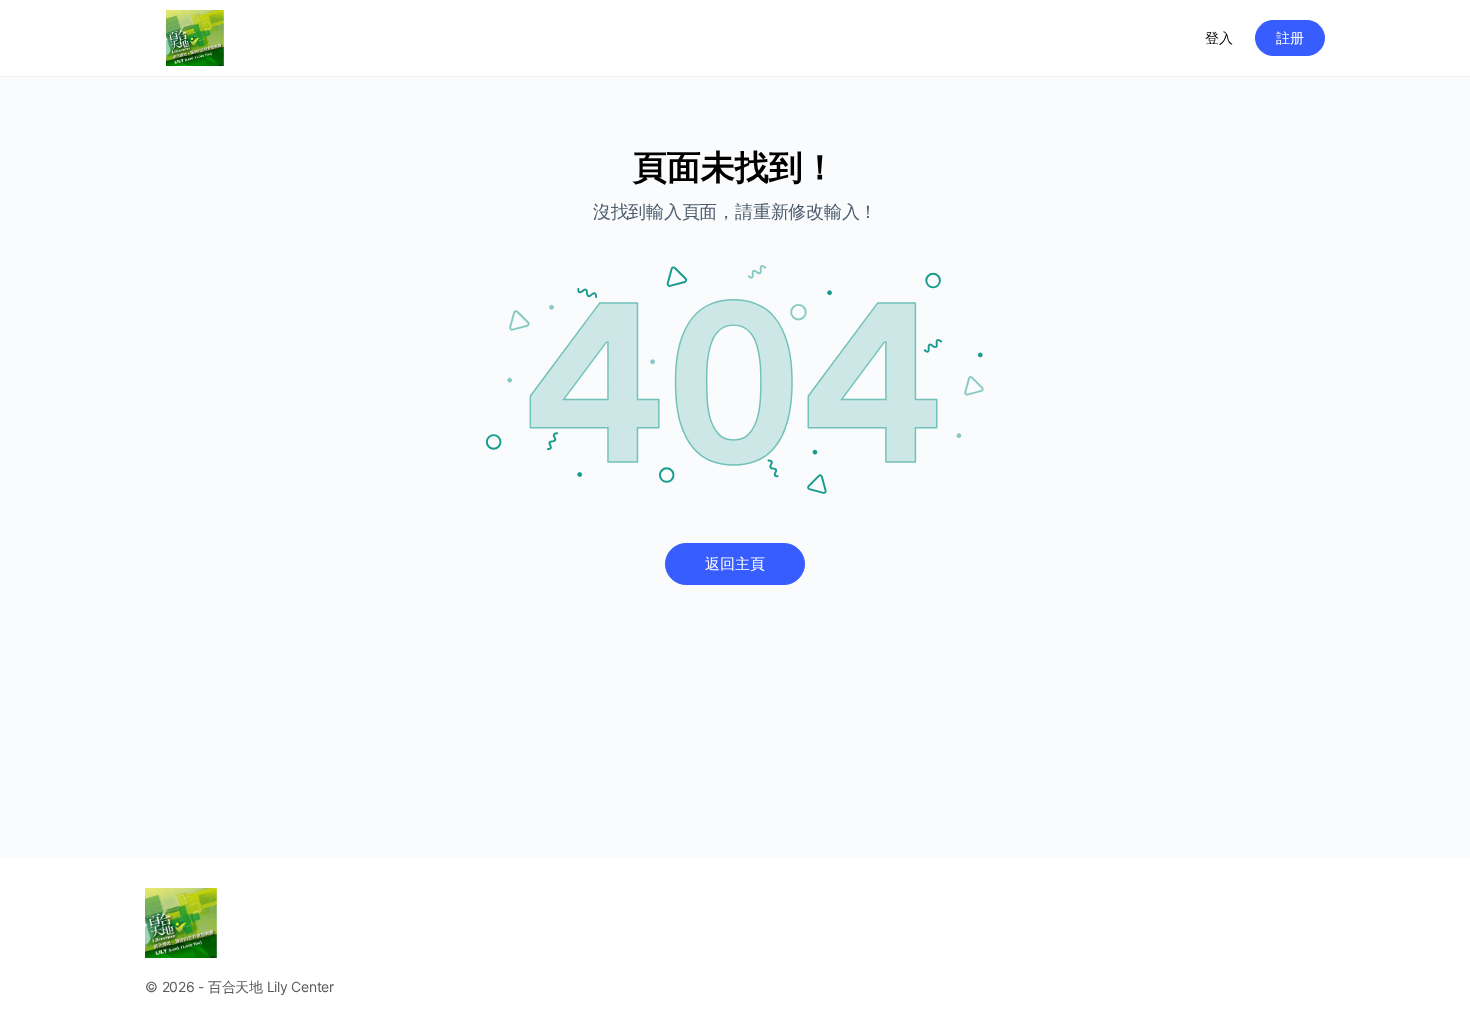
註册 (1290, 37)
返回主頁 (735, 563)
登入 (1219, 37)
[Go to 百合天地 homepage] (195, 36)
